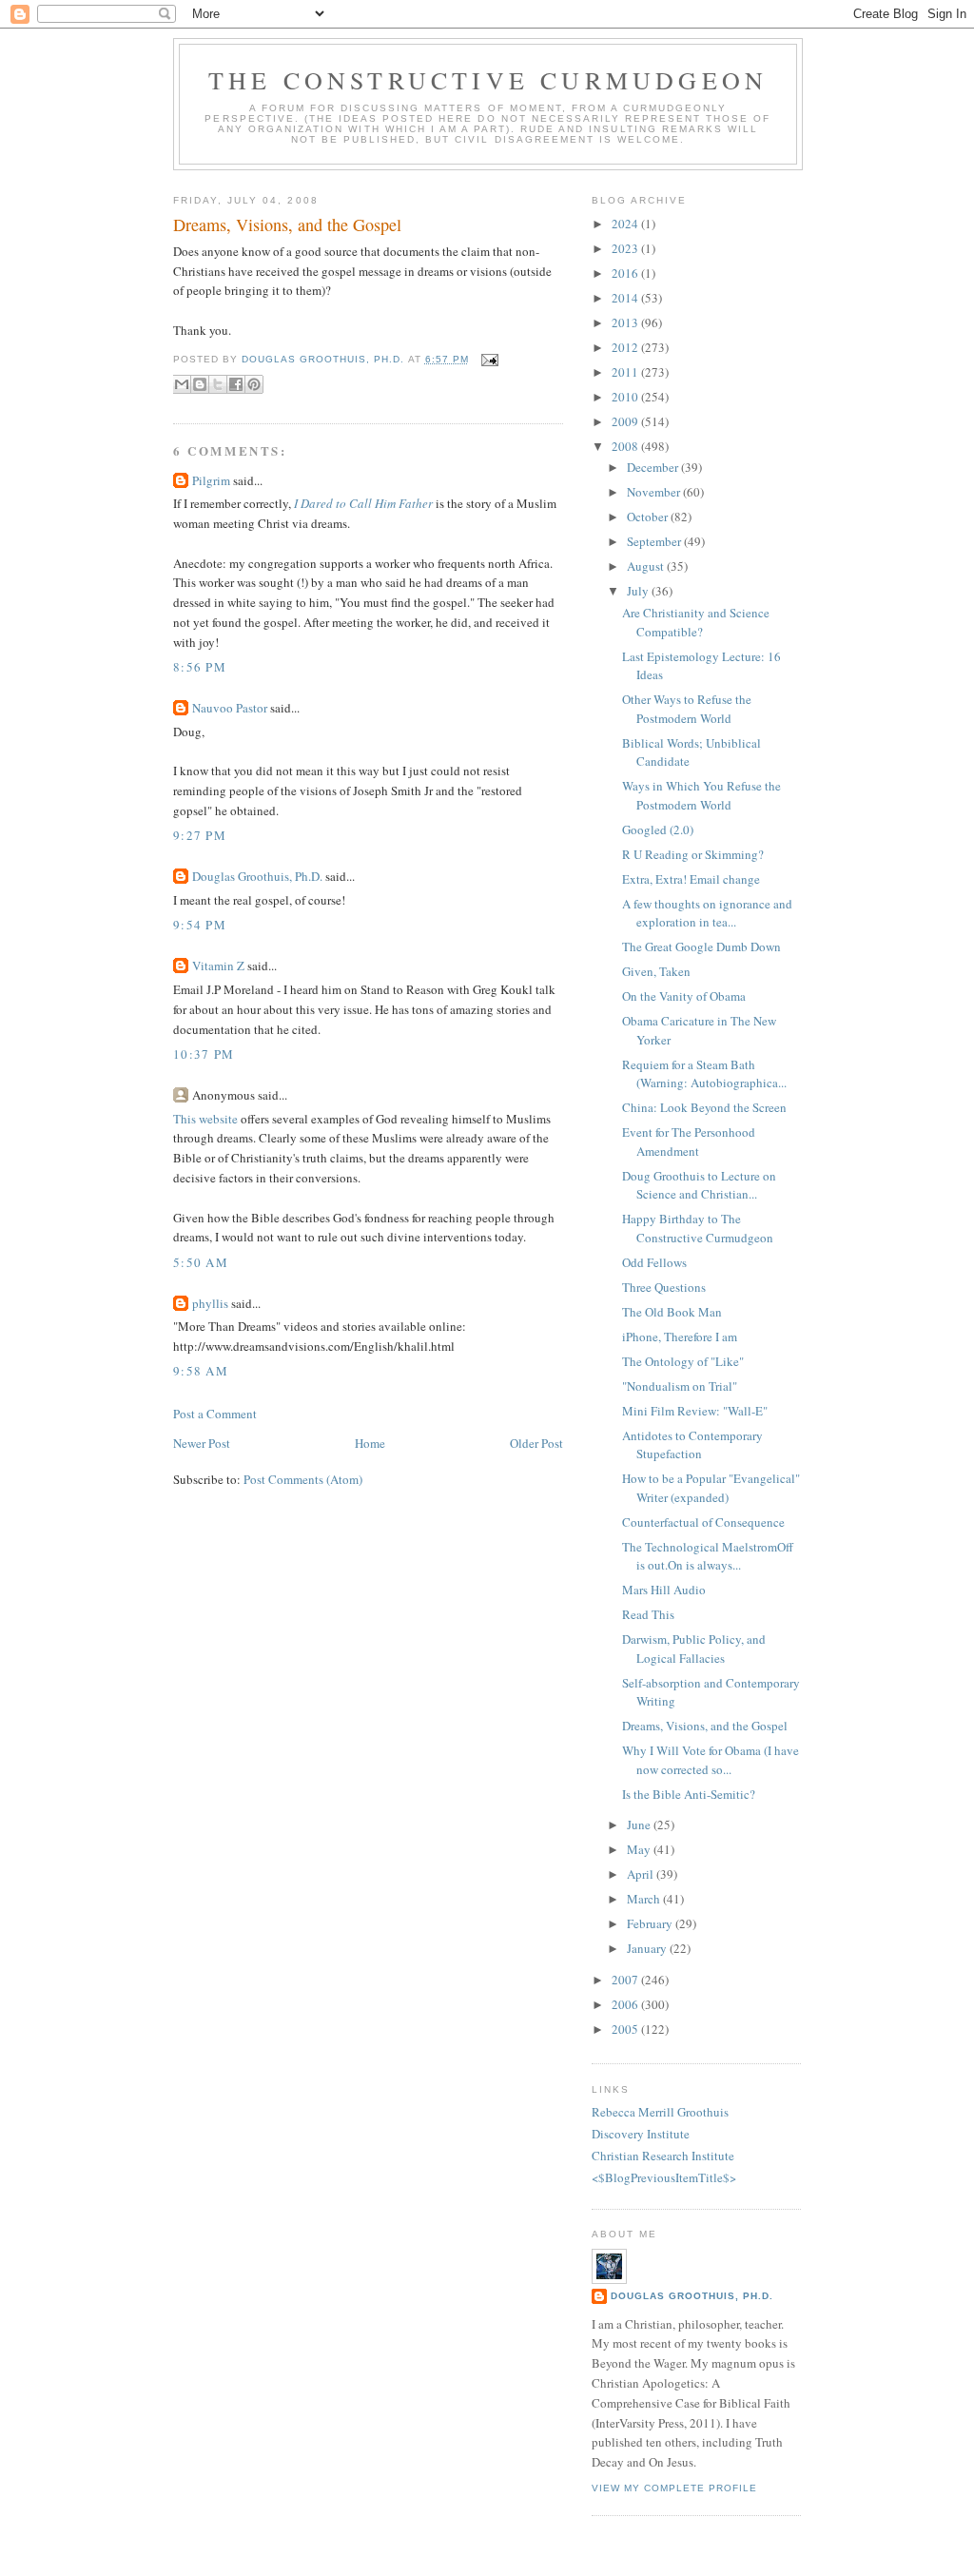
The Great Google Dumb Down (701, 946)
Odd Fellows (654, 1262)
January (648, 1948)
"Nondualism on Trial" (680, 1386)
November (655, 492)
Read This (648, 1614)
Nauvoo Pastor (230, 708)
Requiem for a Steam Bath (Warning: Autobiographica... (704, 1074)
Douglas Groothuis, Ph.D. (257, 876)
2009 (626, 421)
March (645, 1899)
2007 (626, 1980)
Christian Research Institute (663, 2156)
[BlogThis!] (200, 384)
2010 (626, 397)
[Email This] (182, 384)
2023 (626, 248)
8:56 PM (200, 667)
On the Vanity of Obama (684, 996)
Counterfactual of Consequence (703, 1522)
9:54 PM (200, 925)
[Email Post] (487, 359)
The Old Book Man (672, 1312)
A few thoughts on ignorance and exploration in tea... (707, 913)
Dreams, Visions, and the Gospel (705, 1726)
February (651, 1923)
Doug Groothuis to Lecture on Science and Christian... (699, 1185)
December (654, 467)
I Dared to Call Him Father (363, 503)
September (655, 541)
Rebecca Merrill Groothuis (660, 2112)
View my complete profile (674, 2488)
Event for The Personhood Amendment (689, 1142)
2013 (626, 322)
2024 (626, 224)
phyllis (210, 1303)
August (647, 566)
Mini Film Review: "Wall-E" (695, 1411)
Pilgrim (211, 480)
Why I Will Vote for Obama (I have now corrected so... (711, 1760)
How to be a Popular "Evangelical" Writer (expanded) (711, 1488)
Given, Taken (656, 971)
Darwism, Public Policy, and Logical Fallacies (694, 1649)
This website (205, 1119)
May (640, 1849)
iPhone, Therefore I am (680, 1337)
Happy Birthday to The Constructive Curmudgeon (698, 1228)
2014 (626, 298)
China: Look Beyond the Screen (704, 1107)
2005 (626, 2029)
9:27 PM (200, 835)
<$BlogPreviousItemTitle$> (664, 2177)
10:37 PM (204, 1054)
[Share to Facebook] (236, 384)
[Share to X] (218, 384)
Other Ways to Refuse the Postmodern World (687, 709)
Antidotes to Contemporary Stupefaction (692, 1445)
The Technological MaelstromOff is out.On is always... (708, 1556)
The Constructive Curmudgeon (488, 80)
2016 (626, 273)
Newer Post (202, 1443)
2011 (626, 372)
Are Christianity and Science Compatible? (696, 622)
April (642, 1874)
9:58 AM (201, 1371)
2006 (626, 2004)
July (639, 591)
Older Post (536, 1443)
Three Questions (664, 1287)
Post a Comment (215, 1414)
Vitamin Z (218, 966)
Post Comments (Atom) (303, 1479)
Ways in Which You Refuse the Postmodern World (701, 795)
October (649, 517)
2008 (626, 446)
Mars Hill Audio (664, 1590)
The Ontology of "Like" (683, 1361)
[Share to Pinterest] (254, 384)
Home (370, 1443)
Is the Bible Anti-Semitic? (689, 1794)
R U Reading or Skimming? (693, 854)
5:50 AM (201, 1262)
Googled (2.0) (658, 829)
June (640, 1825)
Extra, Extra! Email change (691, 879)
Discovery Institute (641, 2134)
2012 (626, 347)
